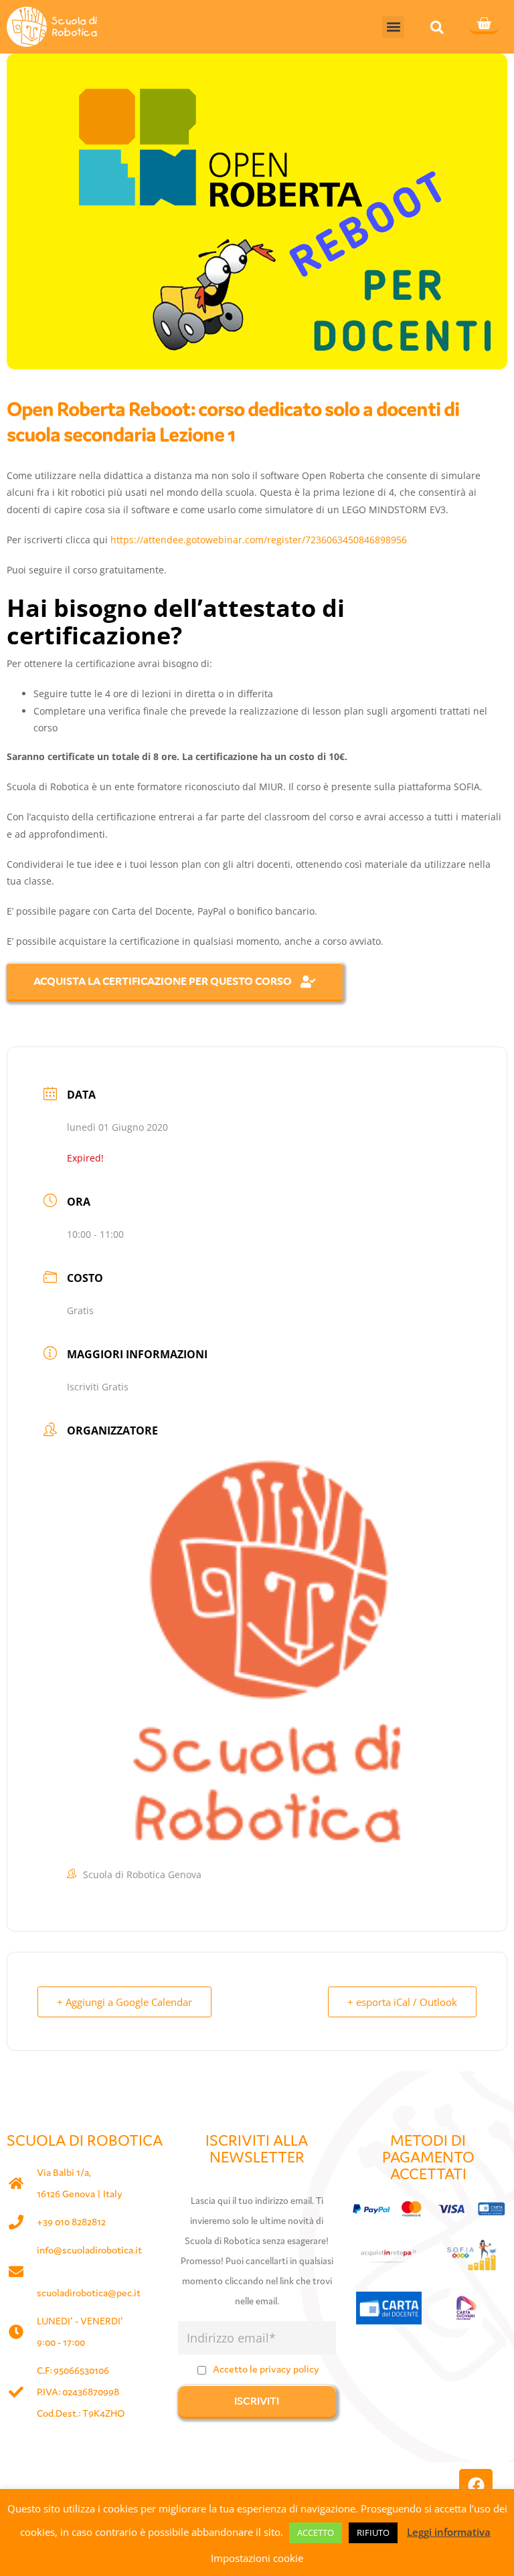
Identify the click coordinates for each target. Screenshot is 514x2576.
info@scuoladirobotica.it (89, 2250)
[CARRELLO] (484, 25)
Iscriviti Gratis (98, 1387)
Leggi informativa (449, 2532)
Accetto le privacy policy (266, 2369)
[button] (393, 27)
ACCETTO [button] (316, 2533)
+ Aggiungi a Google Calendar (124, 2002)
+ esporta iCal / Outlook (402, 2002)
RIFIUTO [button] (373, 2533)
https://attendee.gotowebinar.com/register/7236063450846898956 (259, 540)
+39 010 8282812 (71, 2222)
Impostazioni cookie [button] (257, 2558)
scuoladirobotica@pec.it (89, 2293)
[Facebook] (476, 2486)
